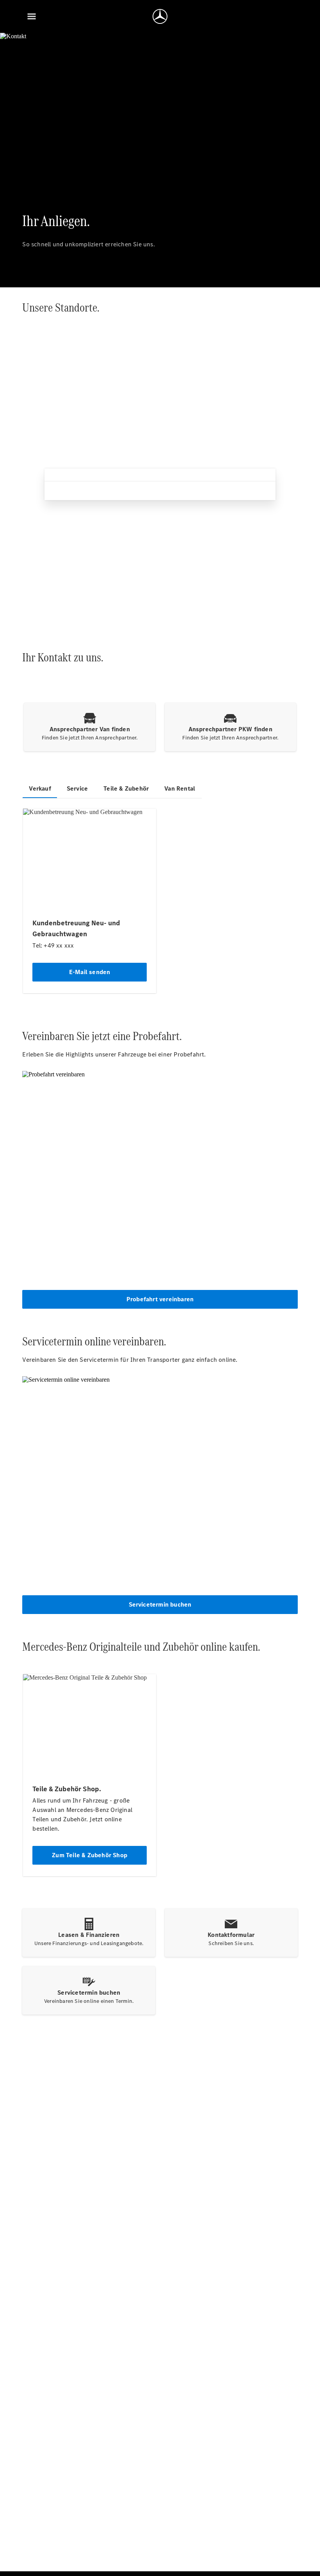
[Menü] (32, 16)
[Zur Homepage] (160, 16)
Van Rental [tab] (180, 788)
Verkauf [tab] (40, 788)
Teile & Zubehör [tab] (126, 788)
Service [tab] (77, 788)
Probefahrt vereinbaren (160, 1299)
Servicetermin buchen (160, 1604)
